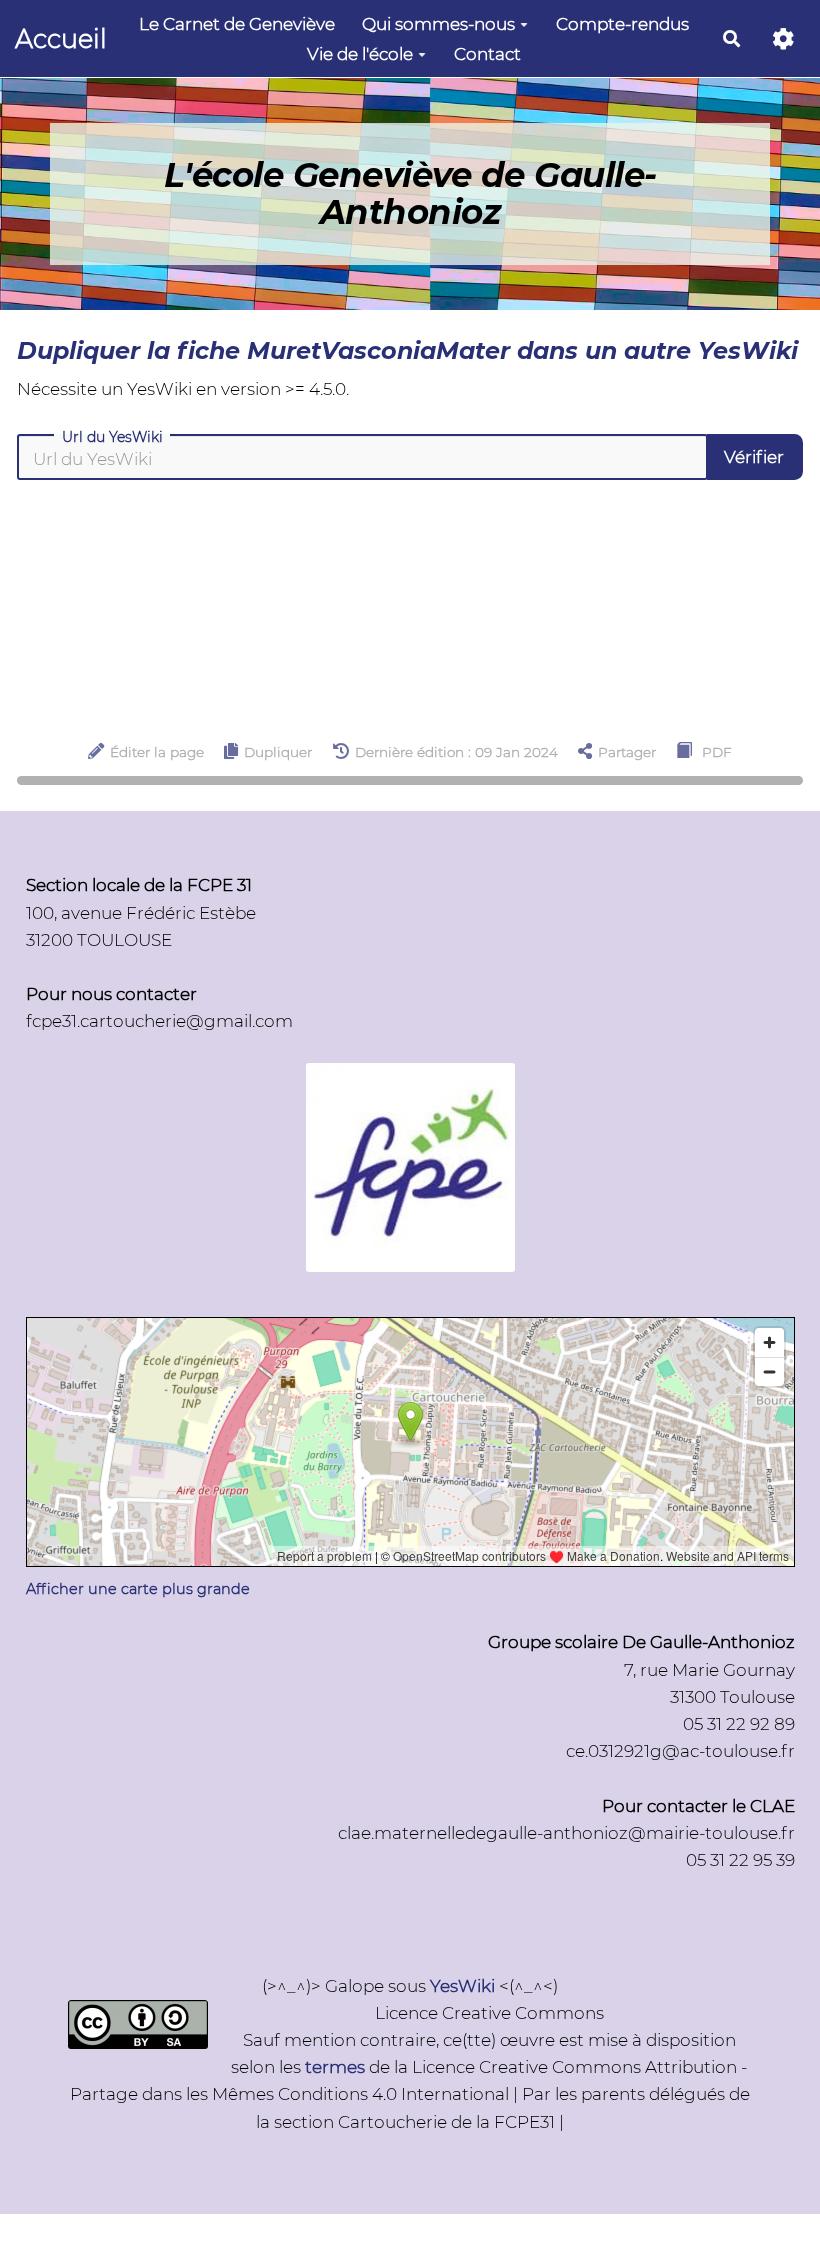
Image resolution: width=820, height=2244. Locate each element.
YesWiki (462, 1986)
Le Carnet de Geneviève (237, 24)
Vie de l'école (360, 54)
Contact (487, 54)
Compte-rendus (622, 24)
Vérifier (754, 457)
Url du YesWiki (112, 437)
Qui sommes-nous (438, 24)
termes (335, 2067)
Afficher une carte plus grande (138, 1589)
